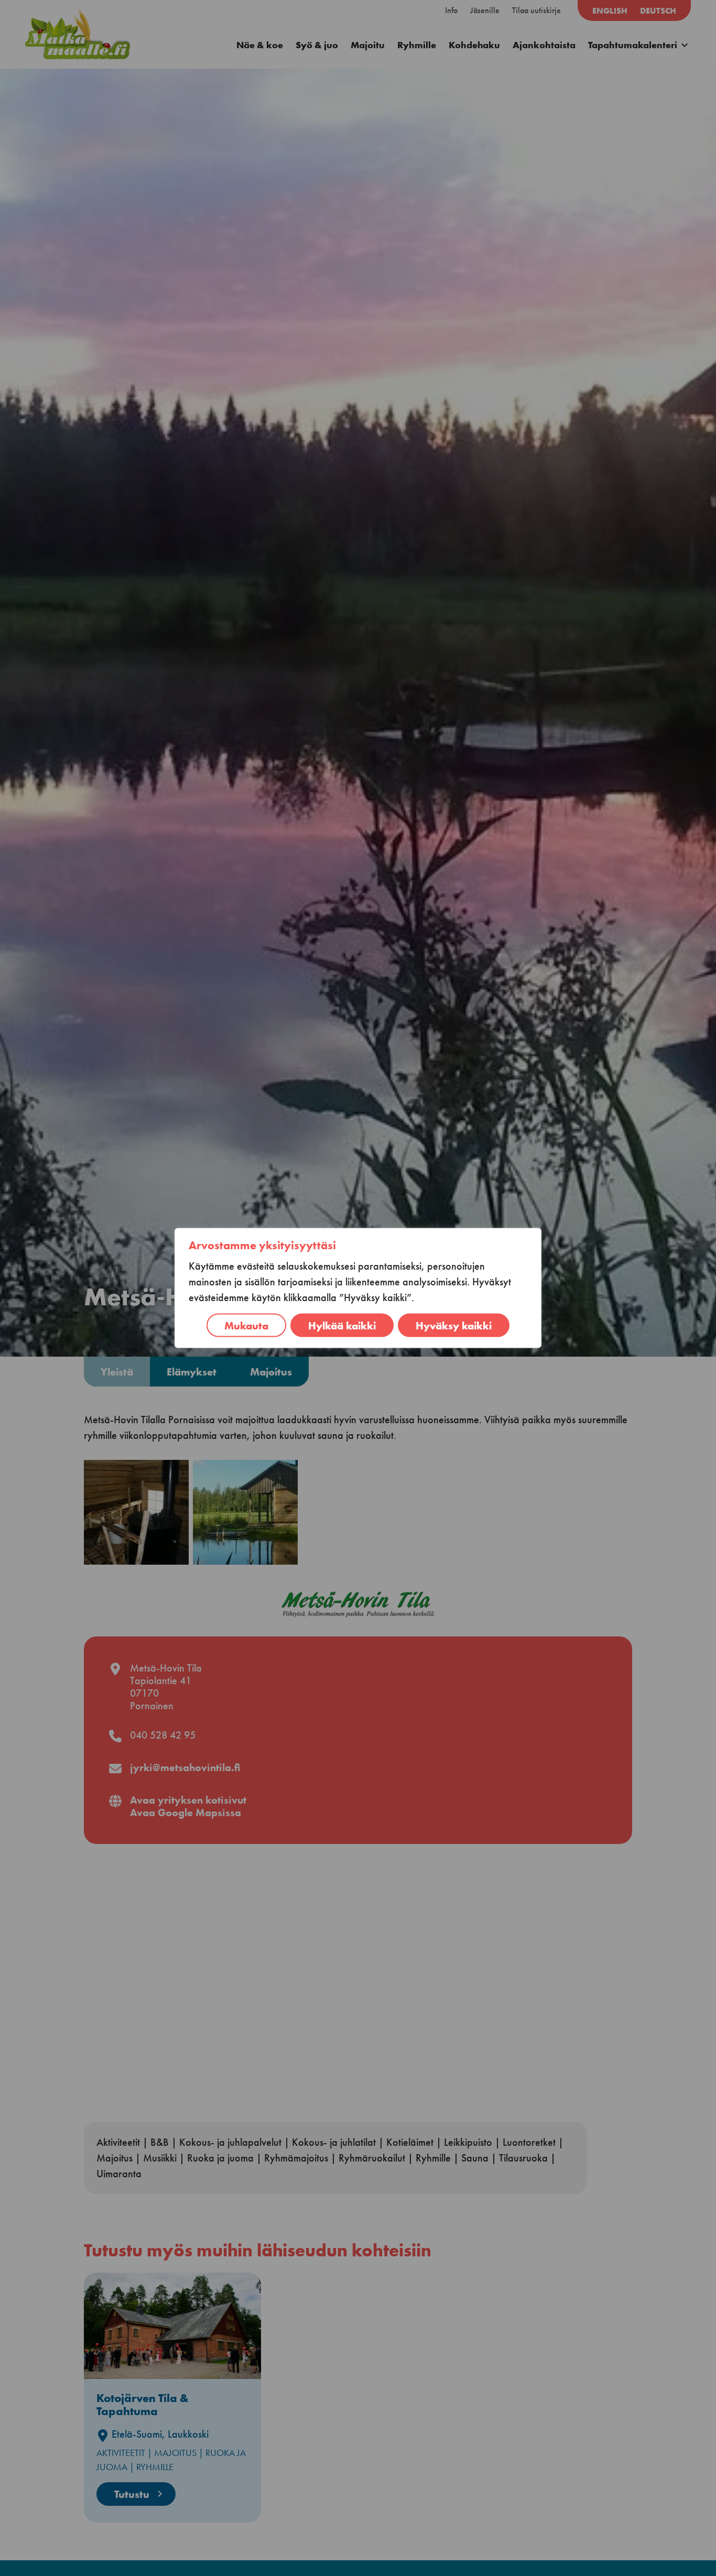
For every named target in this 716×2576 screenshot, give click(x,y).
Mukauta (246, 1325)
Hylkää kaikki (342, 1325)
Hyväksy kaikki (454, 1325)
